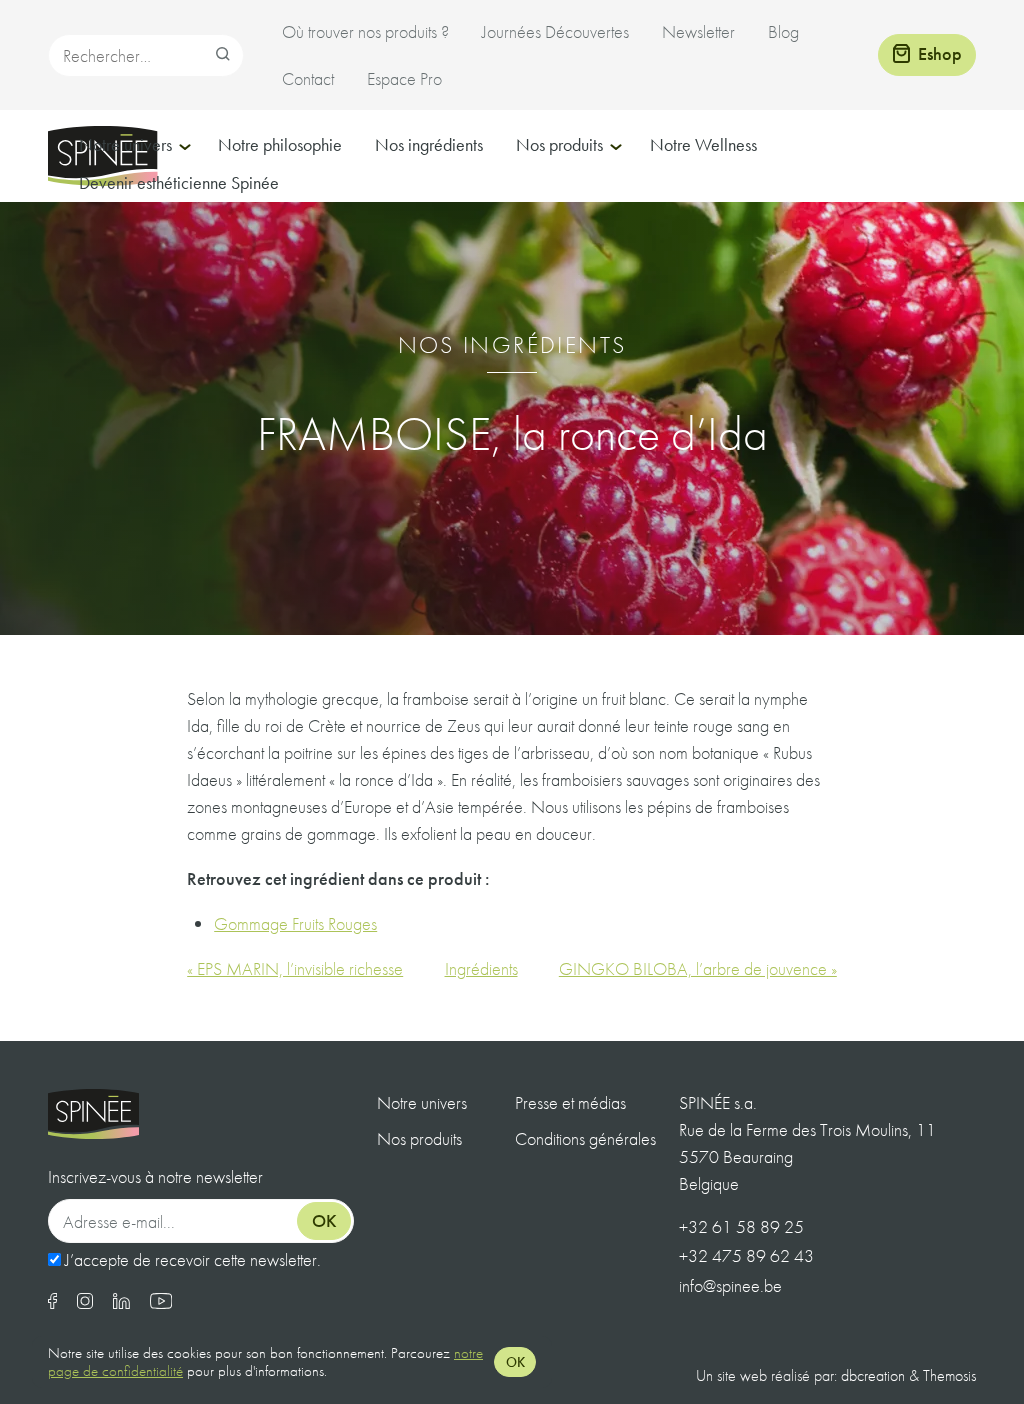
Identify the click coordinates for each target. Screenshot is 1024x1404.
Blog (783, 31)
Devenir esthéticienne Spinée (179, 182)
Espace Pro (404, 78)
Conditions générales (585, 1138)
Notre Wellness (703, 144)
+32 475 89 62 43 (746, 1255)
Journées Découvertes (555, 31)
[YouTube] (161, 1302)
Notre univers (125, 144)
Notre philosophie (280, 144)
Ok (324, 1220)
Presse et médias (570, 1102)
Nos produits (559, 144)
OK (515, 1362)
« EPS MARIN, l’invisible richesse (295, 968)
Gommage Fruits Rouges (295, 923)
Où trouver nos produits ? (365, 31)
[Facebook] (52, 1302)
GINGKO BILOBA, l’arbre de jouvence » (698, 968)
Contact (308, 78)
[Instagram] (85, 1302)
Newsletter (698, 31)
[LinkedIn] (121, 1302)
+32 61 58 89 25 (741, 1226)
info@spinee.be (730, 1285)
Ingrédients (481, 968)
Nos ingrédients (429, 144)
